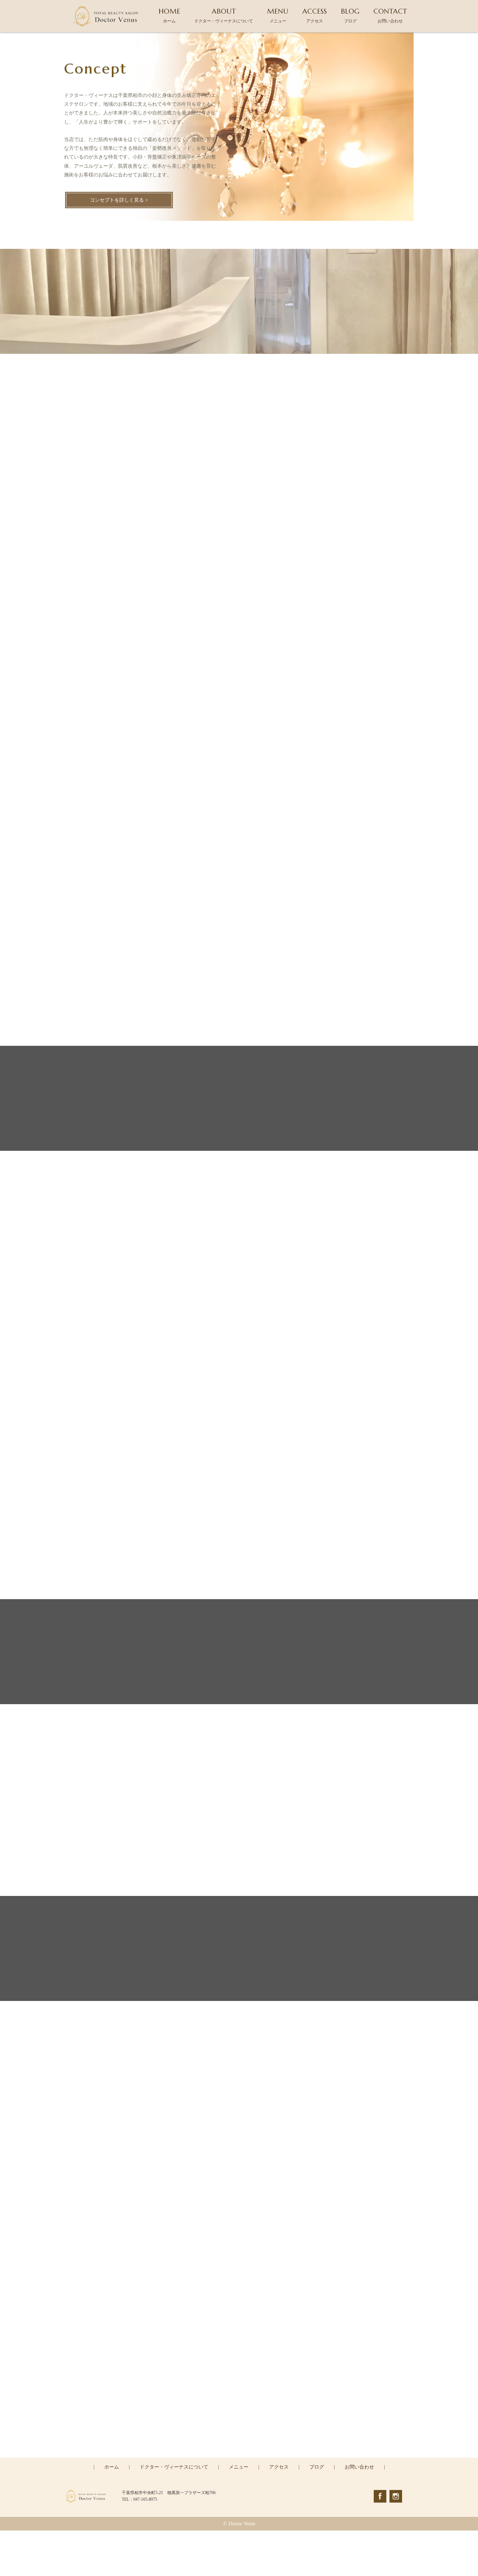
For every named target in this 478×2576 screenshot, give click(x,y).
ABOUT (224, 15)
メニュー (239, 2467)
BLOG (350, 15)
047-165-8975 (244, 2427)
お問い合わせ (359, 2467)
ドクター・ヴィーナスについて (174, 2467)
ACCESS (315, 15)
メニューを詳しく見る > (239, 713)
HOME (169, 15)
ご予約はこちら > (239, 2457)
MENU (278, 15)
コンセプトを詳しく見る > (119, 200)
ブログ (317, 2467)
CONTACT (390, 15)
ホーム (112, 2467)
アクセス (279, 2467)
